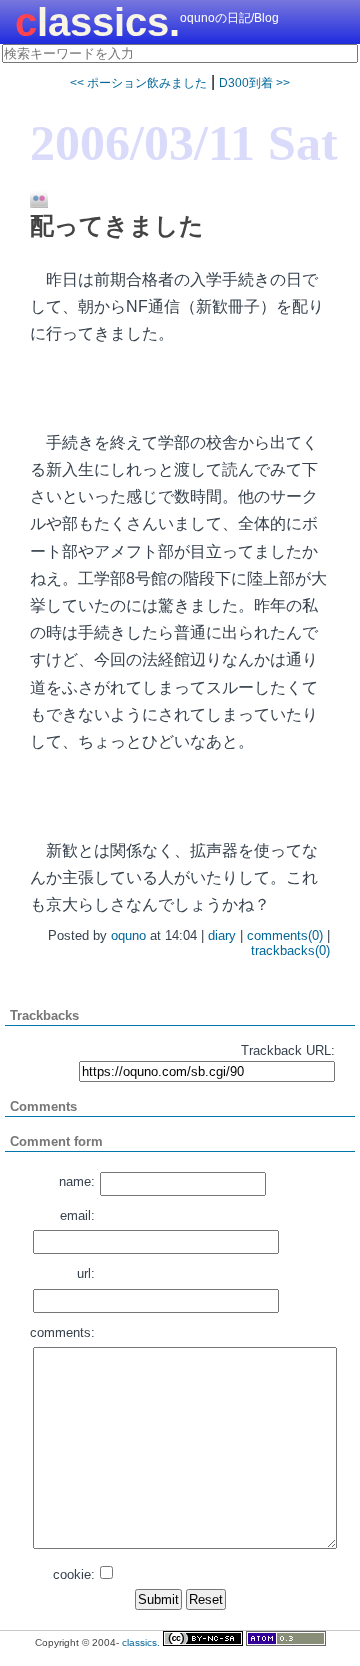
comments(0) (285, 935)
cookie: (74, 1574)
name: (77, 1181)
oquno (128, 935)
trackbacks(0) (290, 950)
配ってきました (117, 225)
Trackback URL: (288, 1050)
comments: (62, 1332)
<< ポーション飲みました (138, 83)
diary (222, 935)
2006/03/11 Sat (184, 143)
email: (77, 1215)
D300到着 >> (254, 83)
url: (86, 1273)
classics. (97, 22)
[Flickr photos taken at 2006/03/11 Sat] (31, 200)
